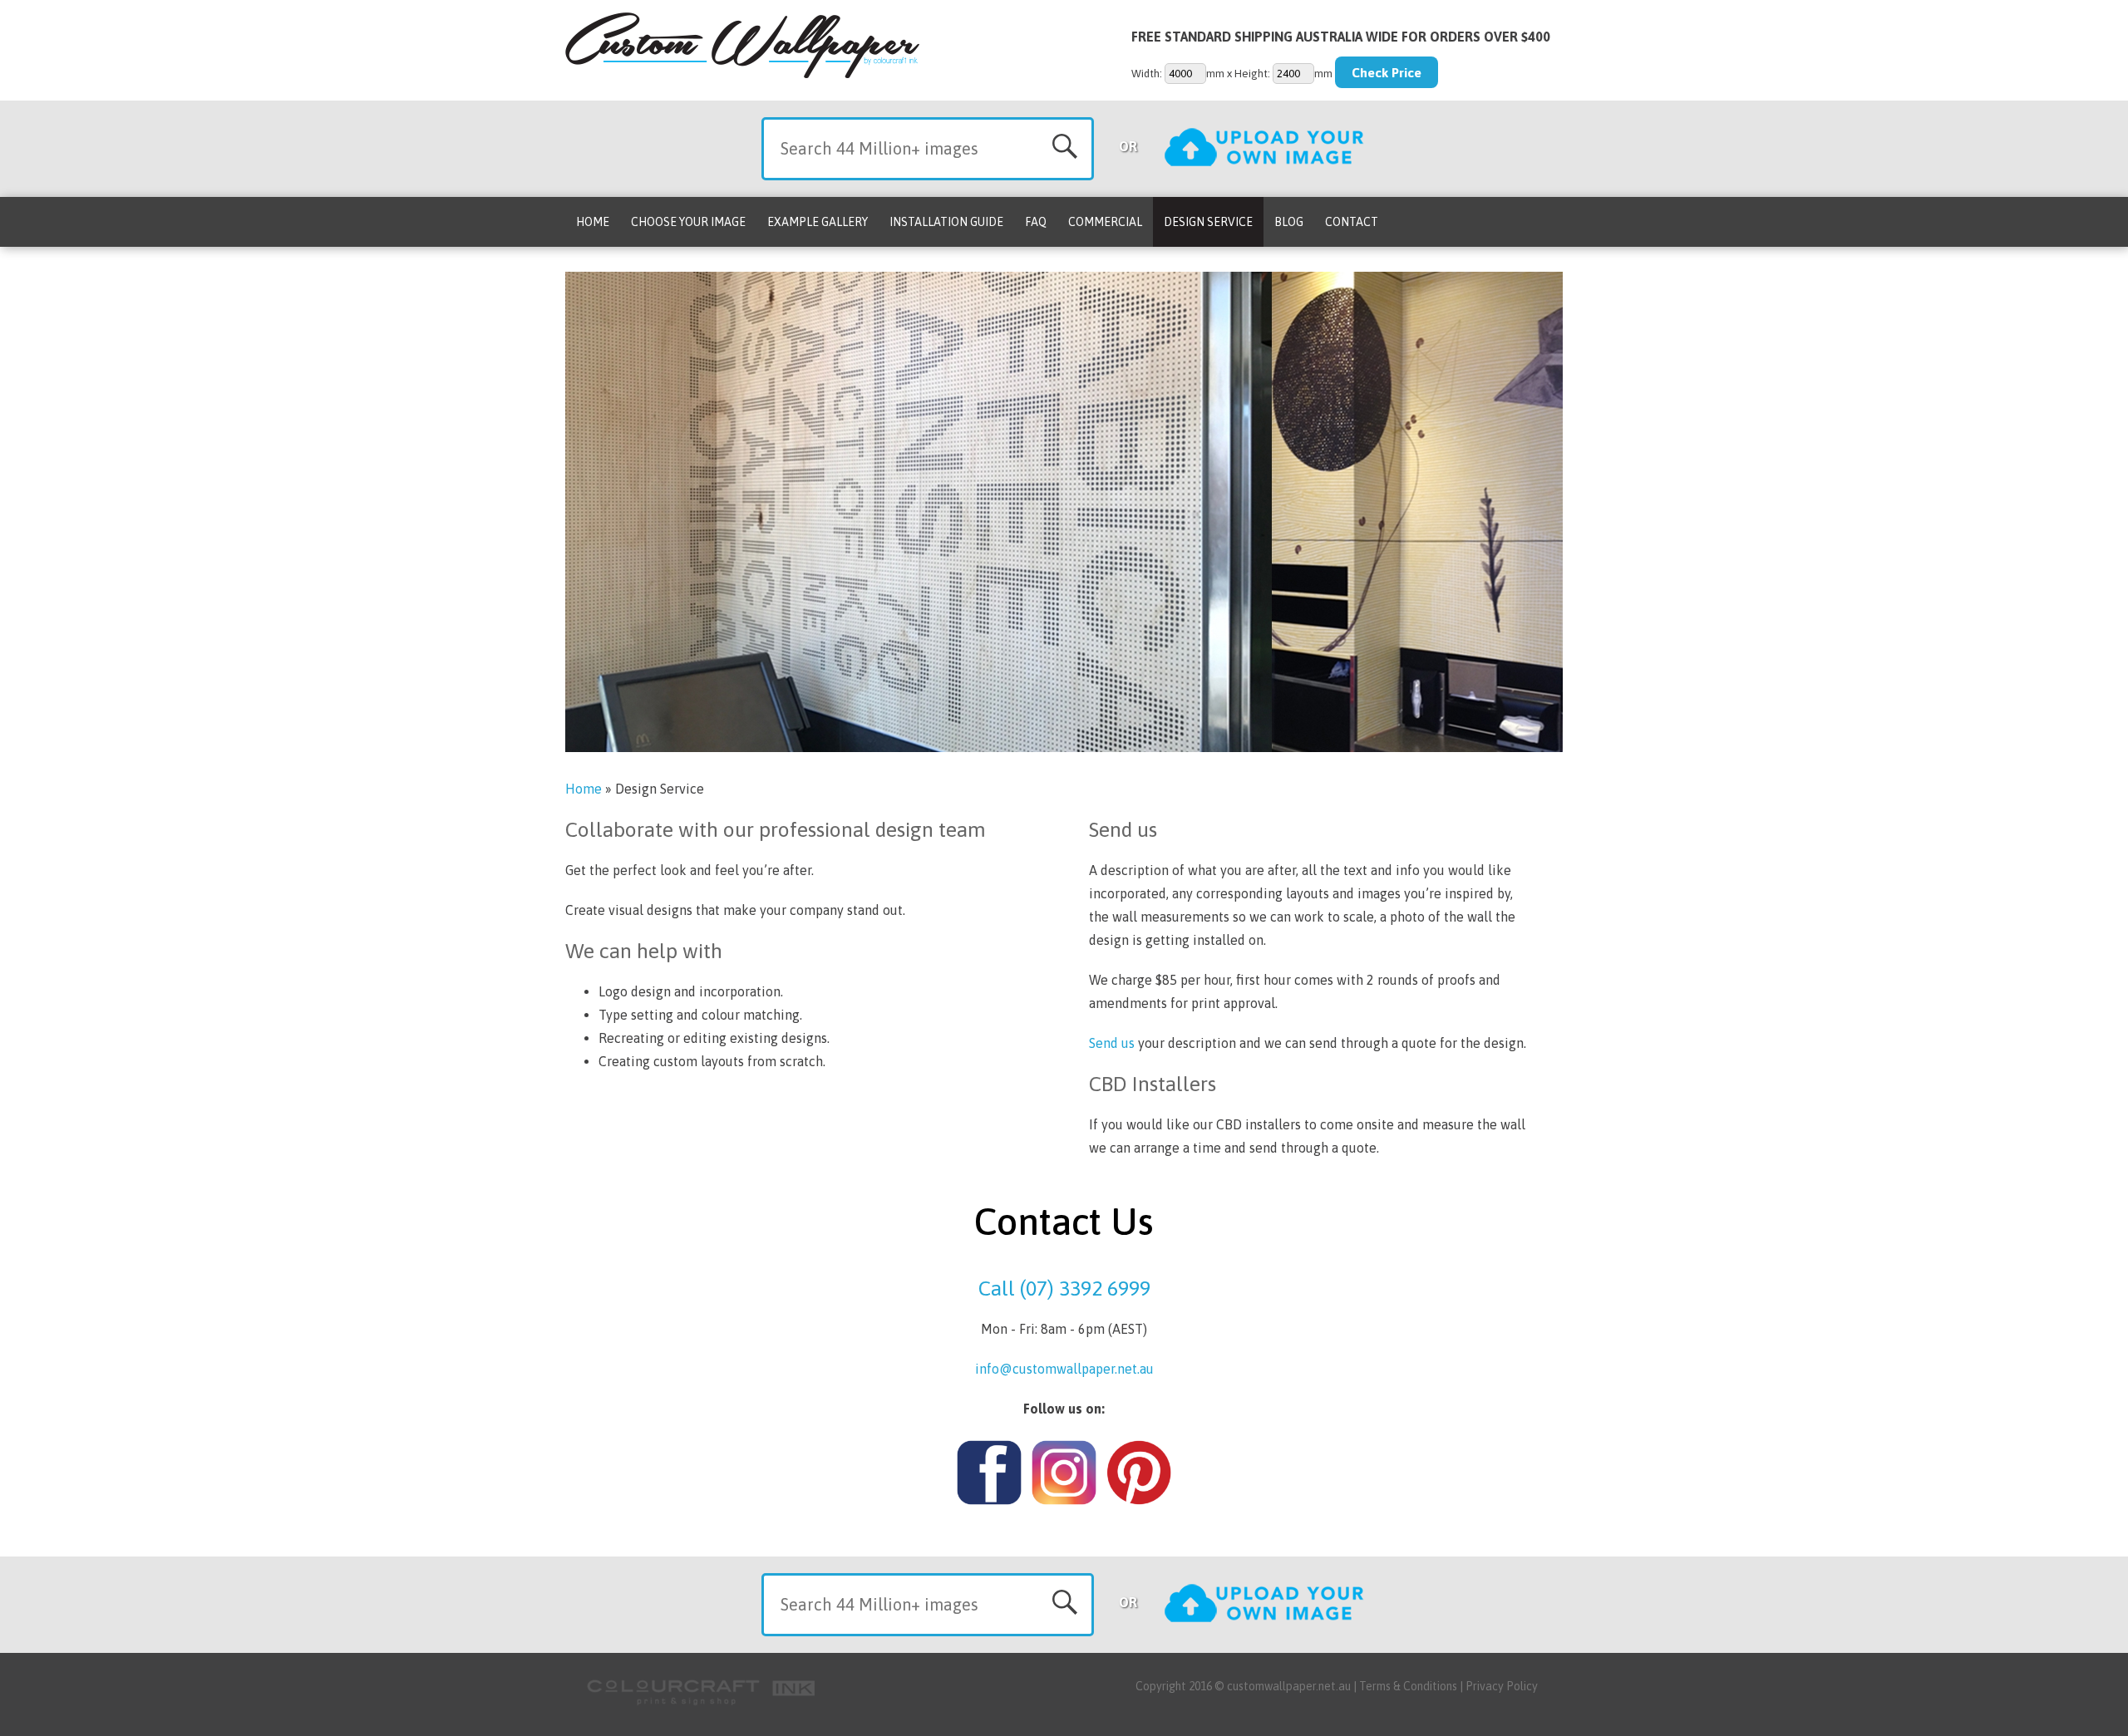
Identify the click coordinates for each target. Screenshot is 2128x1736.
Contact (1352, 222)
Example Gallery (818, 222)
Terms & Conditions (1408, 1686)
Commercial (1105, 222)
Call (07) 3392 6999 (1064, 1288)
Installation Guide (946, 222)
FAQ (1036, 222)
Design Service (1208, 222)
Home (593, 222)
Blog (1289, 222)
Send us (1112, 1043)
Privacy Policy (1502, 1686)
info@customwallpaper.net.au (1064, 1369)
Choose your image (688, 222)
